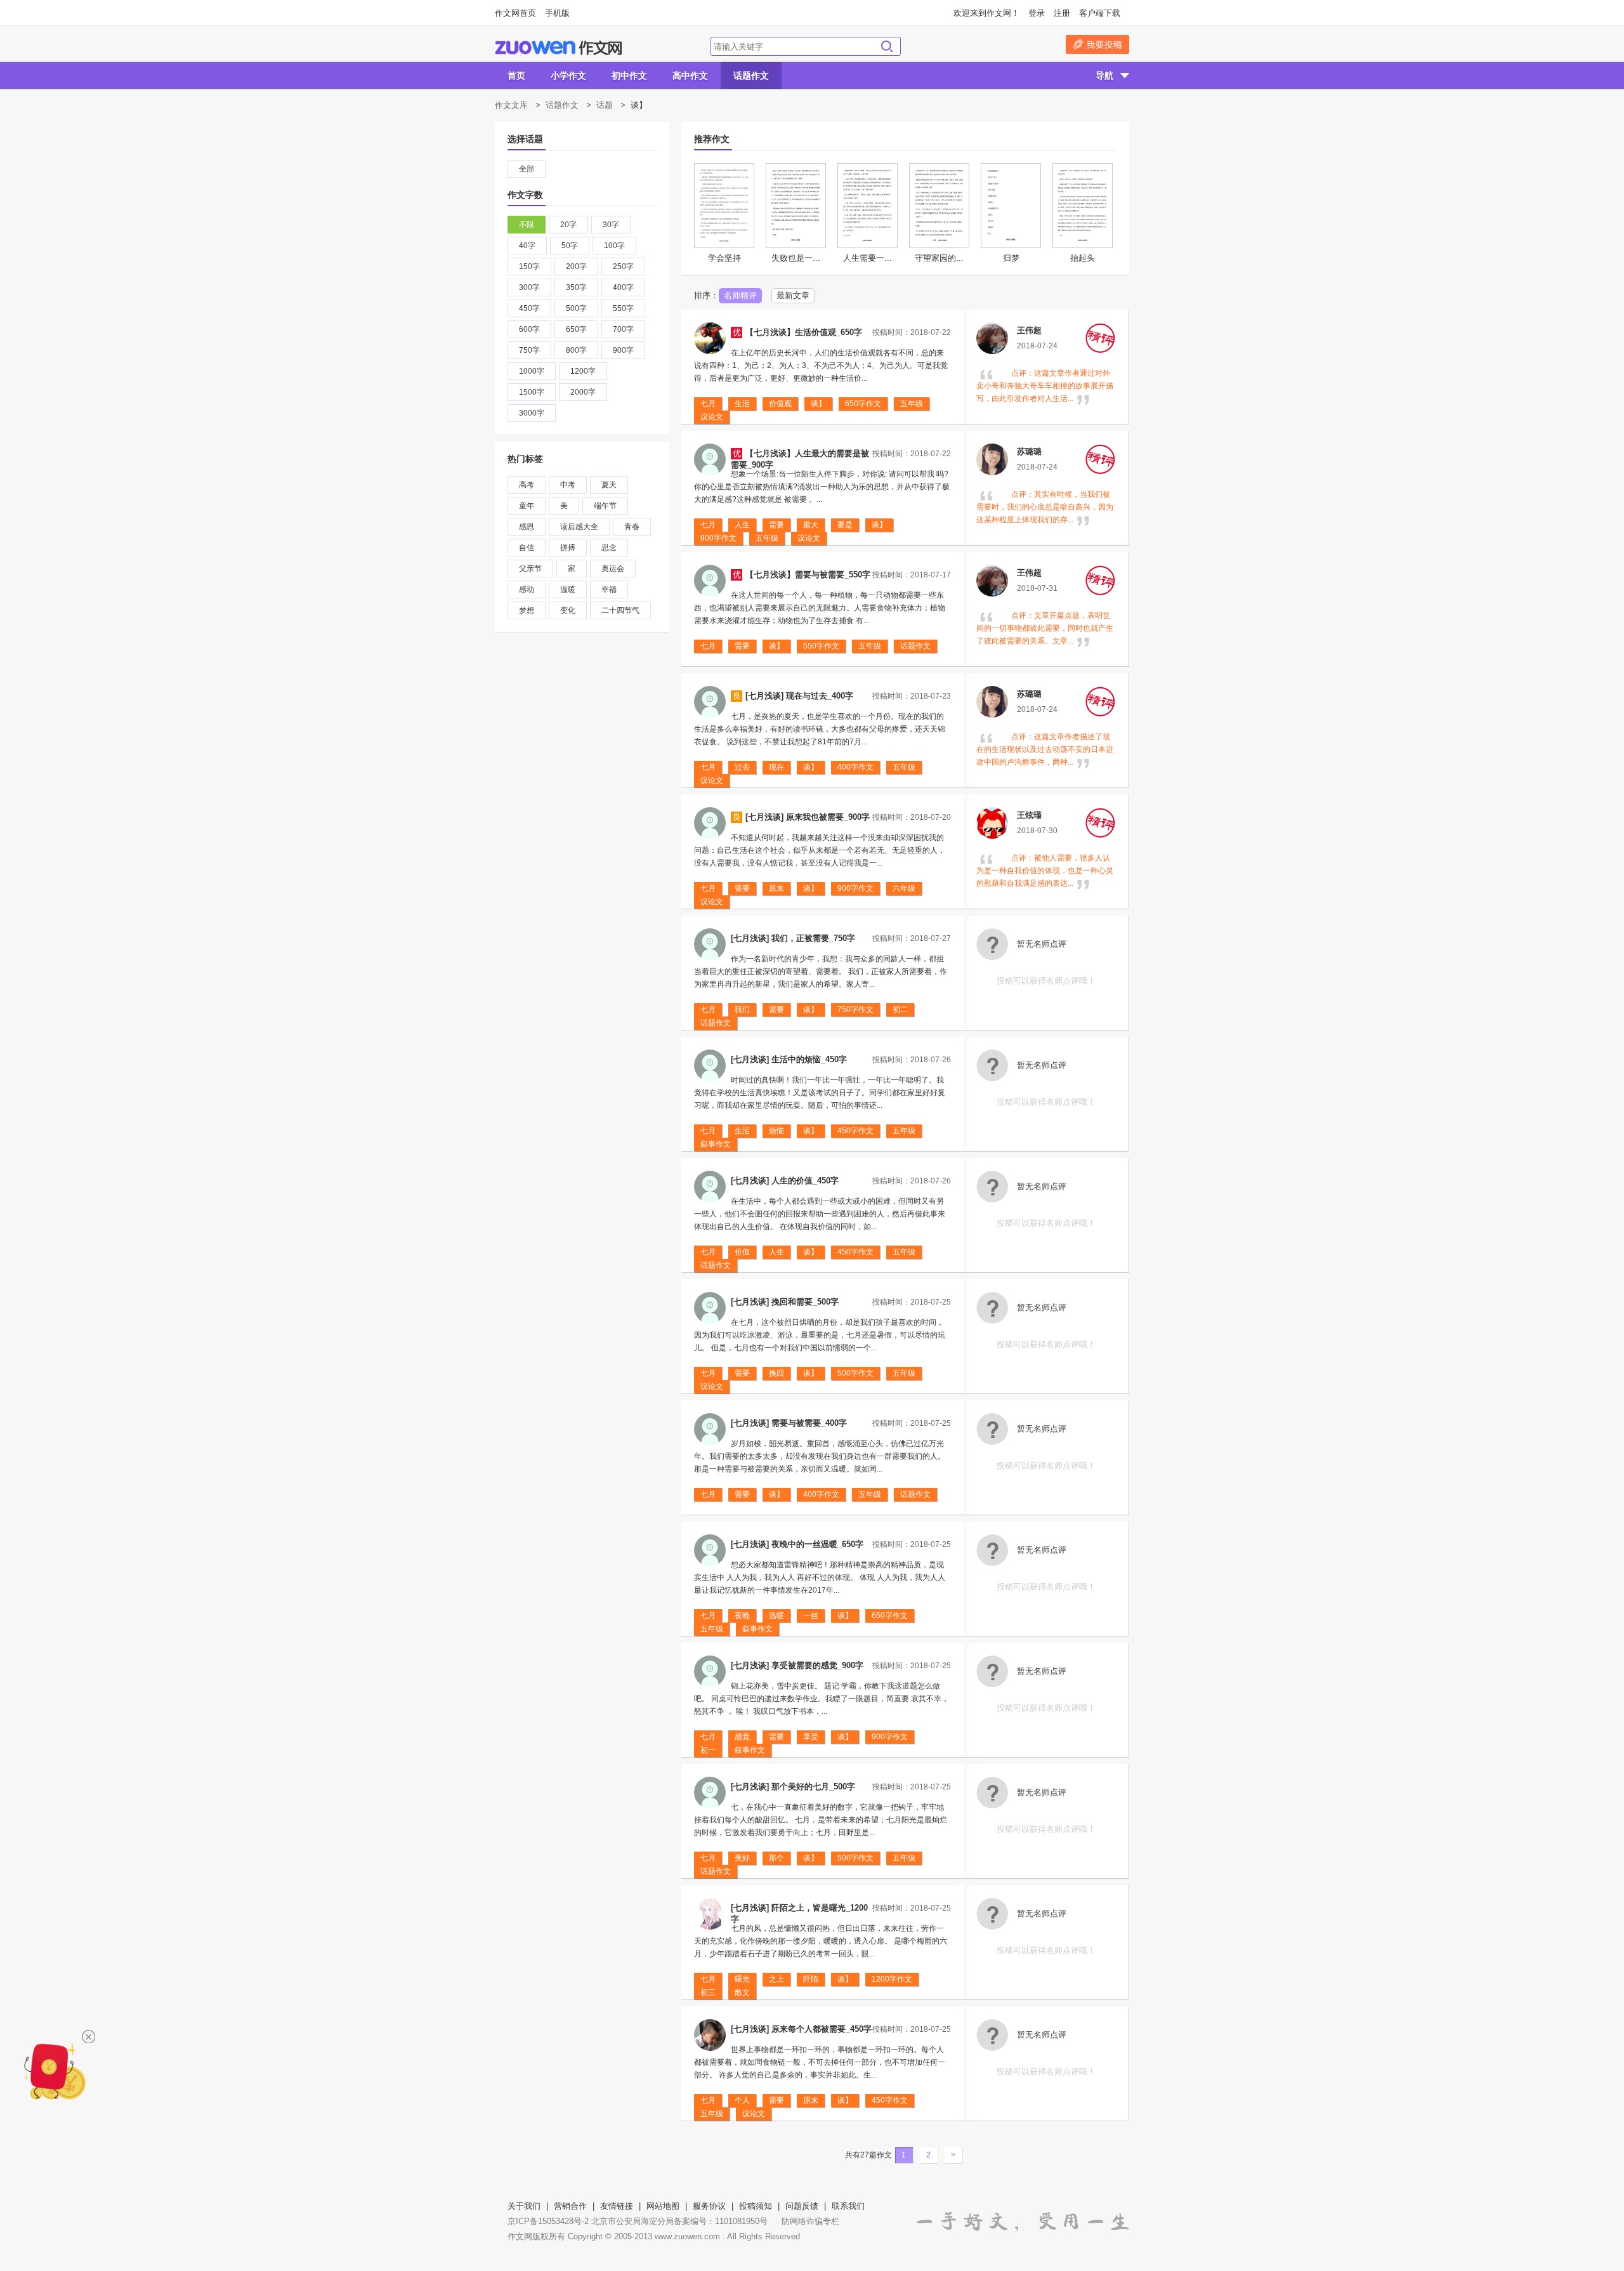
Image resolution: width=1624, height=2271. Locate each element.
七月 (708, 404)
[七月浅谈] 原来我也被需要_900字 (808, 817)
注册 (1062, 13)
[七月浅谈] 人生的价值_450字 (785, 1181)
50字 (570, 246)
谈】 (818, 404)
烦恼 (776, 1131)
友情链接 (617, 2206)
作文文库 (511, 105)
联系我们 (848, 2206)
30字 (611, 225)
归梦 (1011, 258)
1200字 (583, 371)
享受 (811, 1737)
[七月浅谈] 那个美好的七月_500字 (793, 1787)
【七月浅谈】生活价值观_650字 (804, 332)
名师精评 (740, 295)
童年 (527, 506)
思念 (609, 548)
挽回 (776, 1373)
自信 (527, 548)
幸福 (609, 589)
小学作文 (568, 76)
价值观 (780, 404)
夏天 (609, 485)
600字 (529, 329)
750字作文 (855, 1010)
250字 (623, 267)
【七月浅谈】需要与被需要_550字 (808, 575)
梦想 (527, 610)
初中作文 (629, 76)
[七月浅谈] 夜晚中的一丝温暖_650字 (797, 1544)
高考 (527, 485)
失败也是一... (796, 258)
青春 (632, 527)
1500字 (532, 392)
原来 (776, 888)
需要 (776, 525)
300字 (529, 287)
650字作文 (863, 404)
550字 (623, 308)
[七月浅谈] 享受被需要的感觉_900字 (797, 1665)
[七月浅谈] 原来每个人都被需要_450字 (801, 2029)
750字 (529, 350)
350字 (576, 287)
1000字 (532, 371)
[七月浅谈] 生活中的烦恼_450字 (789, 1059)
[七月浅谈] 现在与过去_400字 (799, 696)
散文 (742, 1992)
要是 (845, 525)
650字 (576, 329)
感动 (527, 589)
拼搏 (568, 548)
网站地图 (663, 2206)
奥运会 (613, 569)
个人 (742, 2100)
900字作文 (718, 538)
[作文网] (558, 48)
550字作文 (821, 646)
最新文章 (793, 295)
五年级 (912, 404)
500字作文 (855, 1373)
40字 (527, 246)
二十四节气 (620, 610)
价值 (742, 1252)
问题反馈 (802, 2206)
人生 (742, 525)
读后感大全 (579, 527)
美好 (742, 1858)
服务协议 (709, 2206)
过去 (742, 767)
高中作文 (690, 76)
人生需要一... (868, 258)
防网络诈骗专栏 (810, 2221)
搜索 (887, 46)
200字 (576, 267)
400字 (623, 287)
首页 (516, 76)
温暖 (568, 589)
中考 (568, 485)
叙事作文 (716, 1144)
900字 (623, 350)
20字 (568, 225)
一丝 (811, 1616)
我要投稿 (1097, 44)
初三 (708, 1992)
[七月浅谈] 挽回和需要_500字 (785, 1302)
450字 (529, 308)
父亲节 (530, 569)
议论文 (712, 417)
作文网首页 (515, 13)
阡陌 (811, 1979)
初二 (900, 1010)
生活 (742, 404)
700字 (623, 329)
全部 (527, 169)
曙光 (742, 1979)
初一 (708, 1750)
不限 (527, 225)
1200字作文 (892, 1979)
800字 (576, 350)
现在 (776, 767)
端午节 (605, 506)
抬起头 (1083, 258)
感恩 (527, 527)
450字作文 (855, 1131)
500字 (576, 308)
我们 (742, 1010)
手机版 (557, 13)
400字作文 (855, 767)
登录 (1037, 13)
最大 (811, 525)
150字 (529, 267)
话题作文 (751, 76)
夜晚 (742, 1616)
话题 (605, 105)
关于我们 (524, 2206)
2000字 (583, 392)
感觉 (742, 1737)
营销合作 (570, 2206)
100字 (614, 246)
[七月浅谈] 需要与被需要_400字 (789, 1423)
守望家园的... (939, 258)
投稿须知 (756, 2206)
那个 (776, 1858)
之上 (776, 1979)
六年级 (904, 888)
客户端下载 (1100, 13)
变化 (568, 610)
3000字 (532, 413)
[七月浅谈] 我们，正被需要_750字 (793, 938)
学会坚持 (724, 258)
